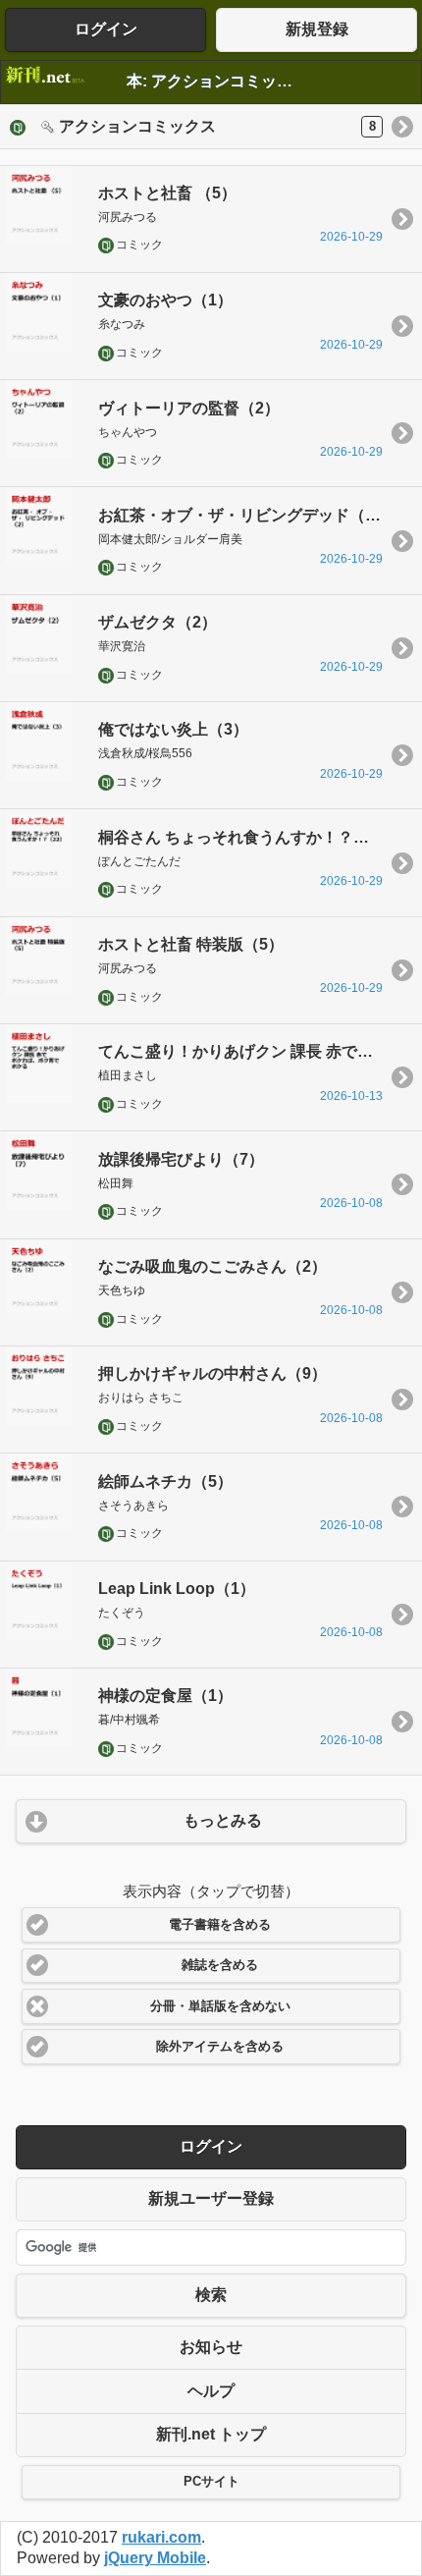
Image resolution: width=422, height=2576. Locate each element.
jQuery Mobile (155, 2558)
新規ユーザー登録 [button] (211, 2198)
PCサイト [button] (211, 2482)
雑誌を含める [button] (220, 1965)
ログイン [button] (106, 29)
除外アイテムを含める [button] (220, 2047)
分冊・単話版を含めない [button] (220, 2006)
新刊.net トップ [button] (211, 2434)
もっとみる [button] (223, 1820)
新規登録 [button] (317, 29)
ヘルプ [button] (211, 2391)
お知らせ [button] (211, 2347)
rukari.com (161, 2537)
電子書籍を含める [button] (220, 1925)
